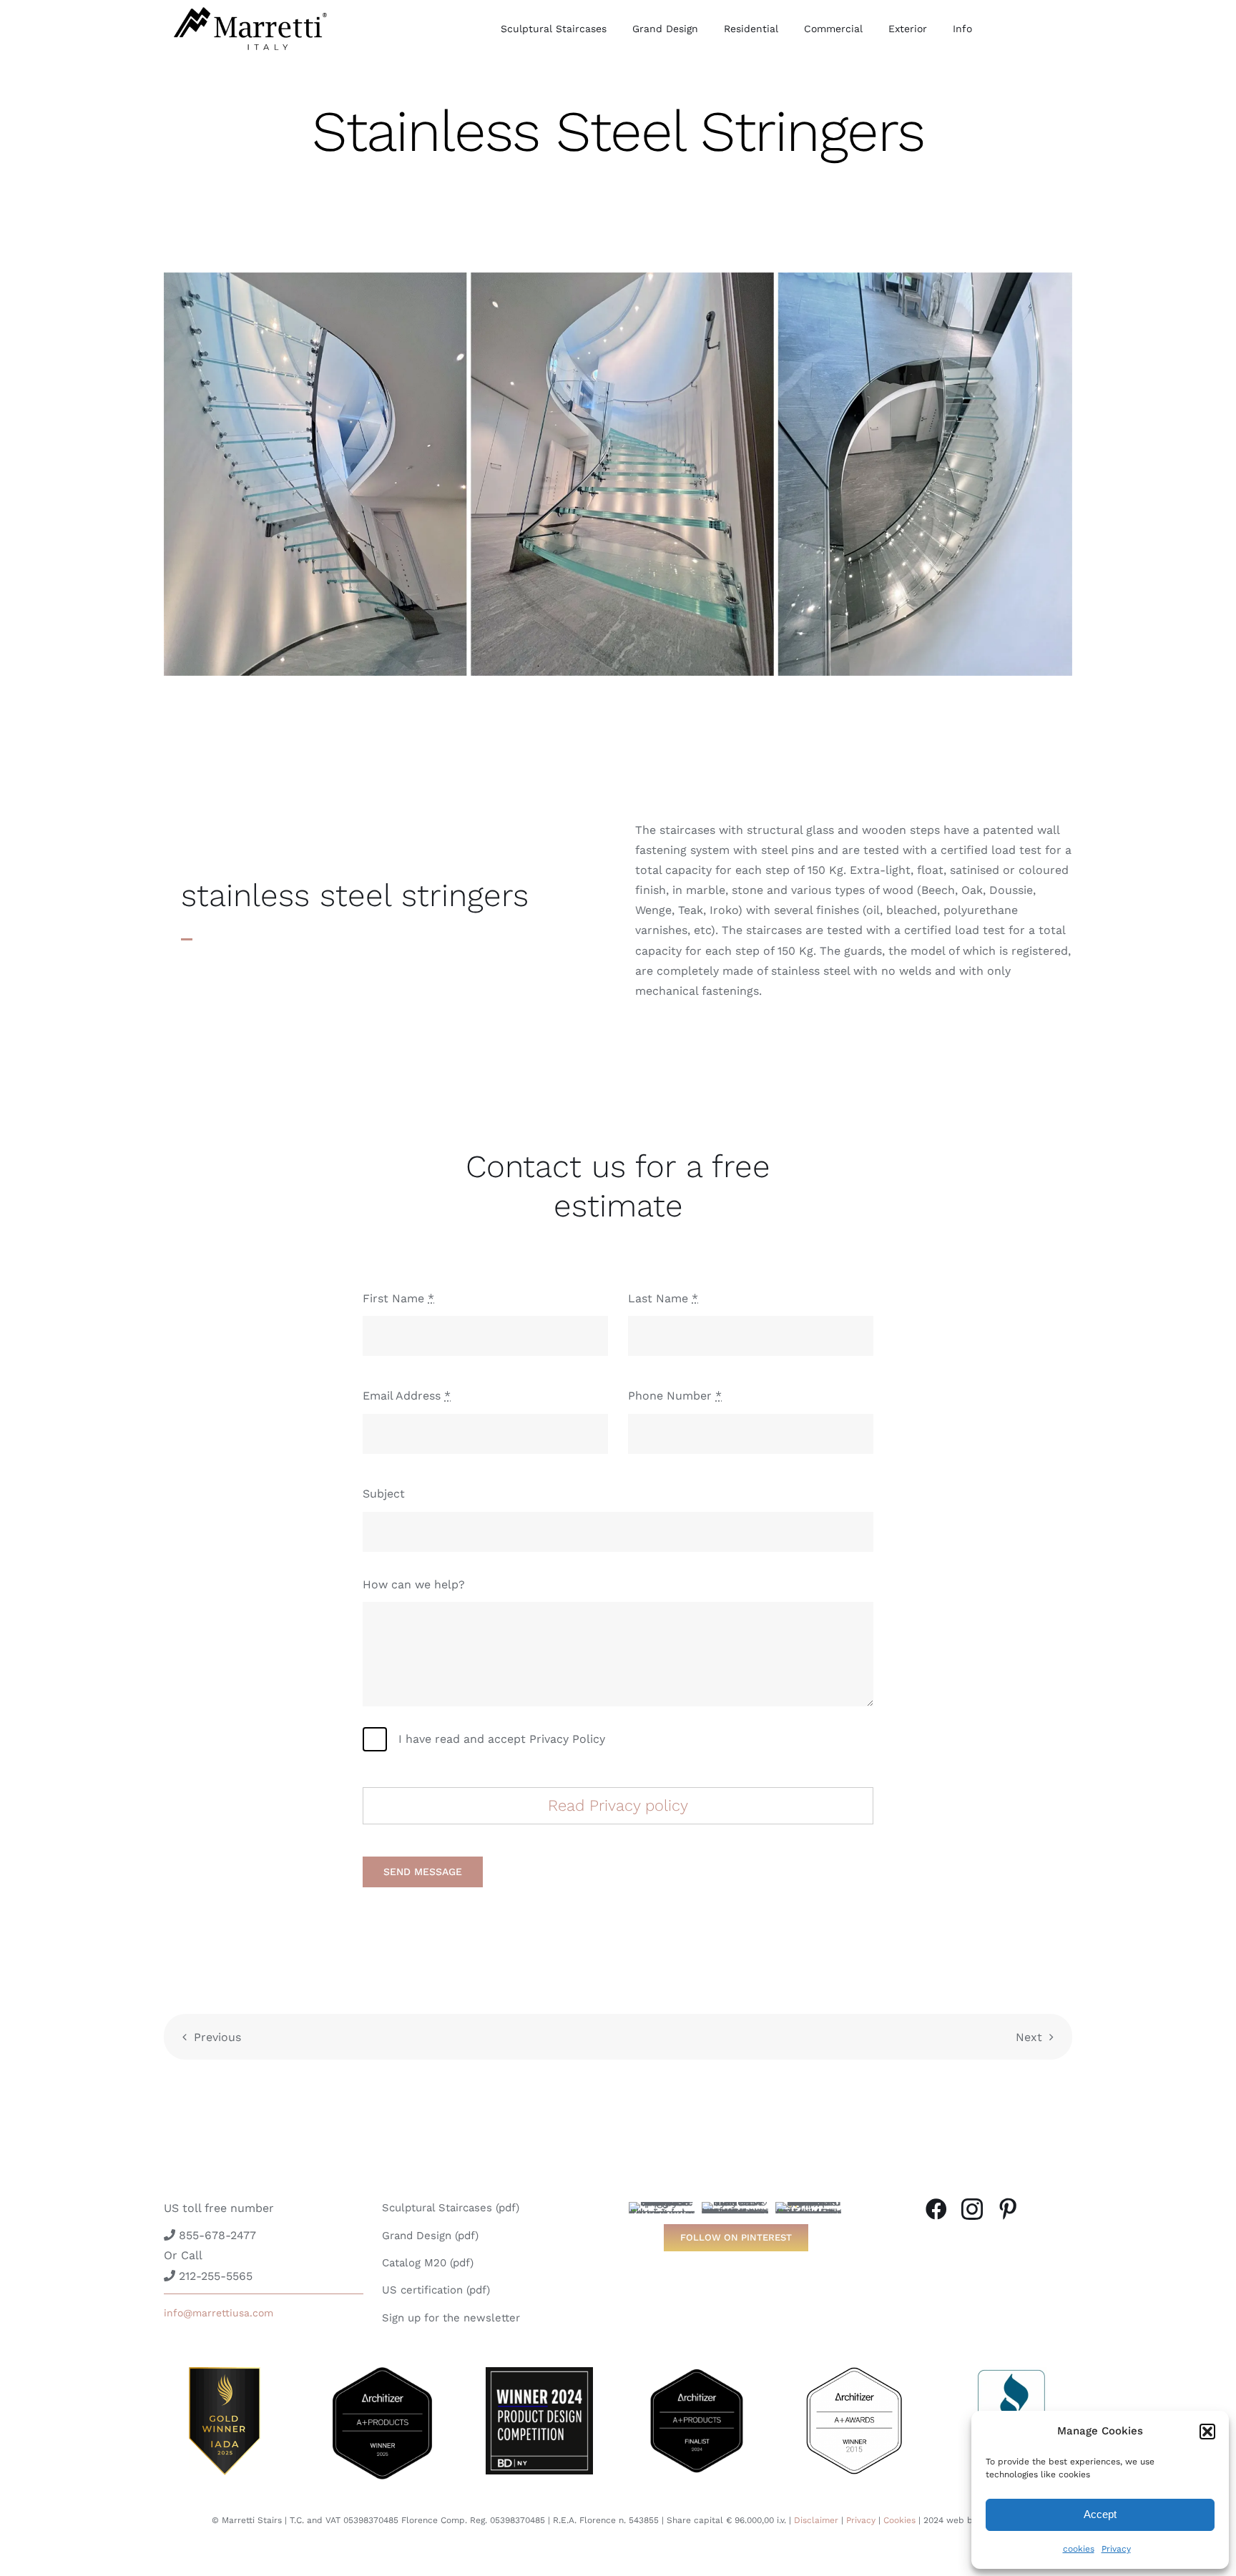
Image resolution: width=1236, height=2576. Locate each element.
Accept (1100, 2514)
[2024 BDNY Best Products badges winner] (539, 2373)
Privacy (1116, 2549)
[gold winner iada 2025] (225, 2373)
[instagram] (972, 2209)
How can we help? (414, 1584)
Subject (384, 1494)
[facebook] (936, 2209)
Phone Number (675, 1396)
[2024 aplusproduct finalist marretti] (697, 2373)
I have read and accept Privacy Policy (502, 1739)
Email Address (407, 1396)
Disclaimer (816, 2520)
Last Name (663, 1298)
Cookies (899, 2520)
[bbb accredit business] (1011, 2373)
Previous (217, 2037)
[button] (1207, 2432)
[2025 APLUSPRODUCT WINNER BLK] (382, 2373)
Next (1029, 2037)
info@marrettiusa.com (219, 2313)
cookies (1079, 2549)
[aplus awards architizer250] (854, 2373)
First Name (398, 1298)
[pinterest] (1008, 2209)
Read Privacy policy (618, 1805)
